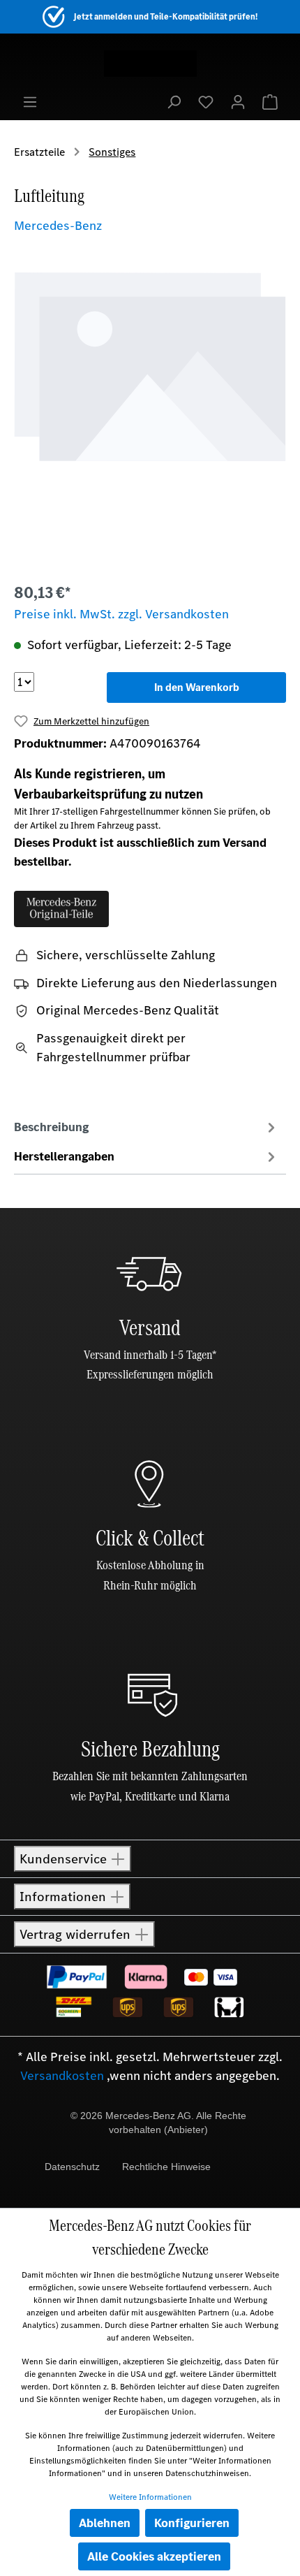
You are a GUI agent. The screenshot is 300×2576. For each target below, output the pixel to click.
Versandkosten (62, 2076)
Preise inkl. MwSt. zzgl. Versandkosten (121, 614)
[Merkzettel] (206, 101)
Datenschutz (72, 2167)
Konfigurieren (192, 2523)
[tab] (147, 1126)
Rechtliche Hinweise (166, 2167)
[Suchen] (174, 101)
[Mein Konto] (238, 101)
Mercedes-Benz (58, 226)
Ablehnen (105, 2523)
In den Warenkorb (197, 687)
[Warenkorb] (270, 101)
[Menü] (30, 101)
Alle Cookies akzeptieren (154, 2556)
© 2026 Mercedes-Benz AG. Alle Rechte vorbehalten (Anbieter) (158, 2123)
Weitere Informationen (150, 2497)
